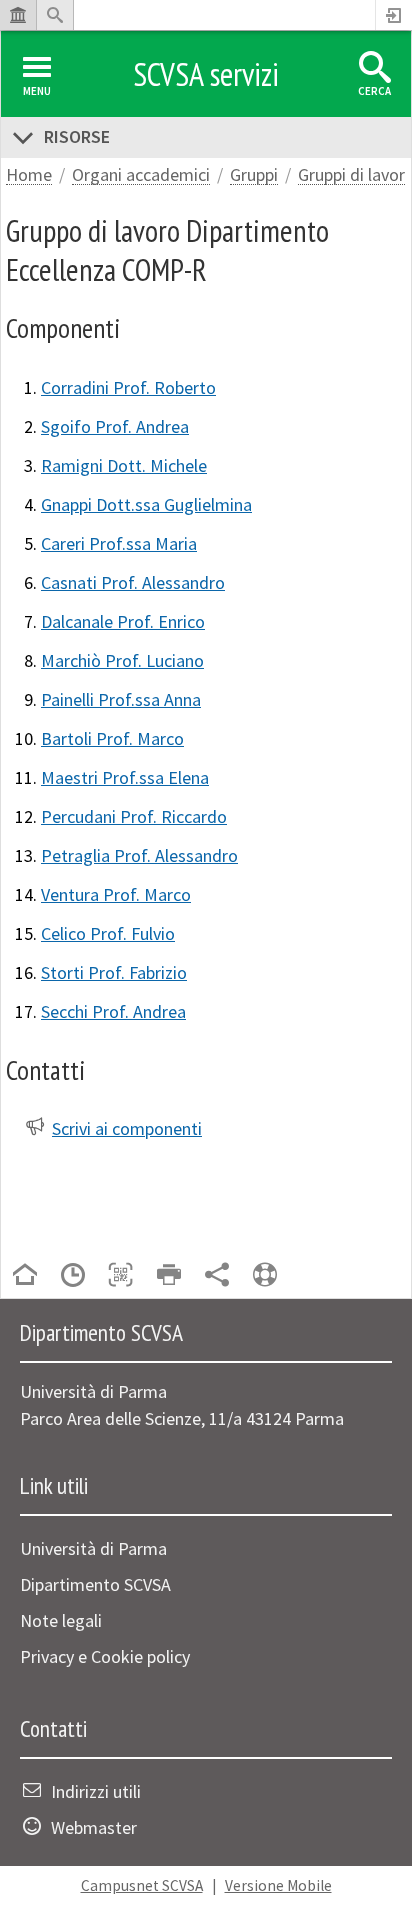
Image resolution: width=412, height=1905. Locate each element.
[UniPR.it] (18, 15)
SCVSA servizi (206, 74)
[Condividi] (217, 1276)
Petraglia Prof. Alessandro (139, 855)
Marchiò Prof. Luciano (122, 660)
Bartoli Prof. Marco (112, 738)
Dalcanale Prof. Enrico (123, 621)
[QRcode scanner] (121, 1276)
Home (29, 175)
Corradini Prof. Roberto (128, 387)
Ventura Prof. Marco (116, 894)
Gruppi (254, 175)
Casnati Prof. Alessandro (133, 582)
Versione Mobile (278, 1885)
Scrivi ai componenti (127, 1128)
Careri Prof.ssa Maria (119, 543)
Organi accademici (141, 175)
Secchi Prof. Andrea (113, 1011)
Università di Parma (93, 1548)
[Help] (265, 1276)
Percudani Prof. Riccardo (134, 816)
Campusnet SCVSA (142, 1885)
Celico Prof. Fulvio (108, 933)
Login (394, 15)
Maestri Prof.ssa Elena (125, 777)
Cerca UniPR (55, 15)
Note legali (61, 1620)
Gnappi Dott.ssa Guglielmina (146, 504)
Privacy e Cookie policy (105, 1656)
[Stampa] (169, 1276)
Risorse (77, 136)
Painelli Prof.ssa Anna (121, 699)
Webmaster (94, 1827)
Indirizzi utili (96, 1791)
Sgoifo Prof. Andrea (115, 426)
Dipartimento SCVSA (95, 1584)
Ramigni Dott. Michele (124, 465)
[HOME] (25, 1276)
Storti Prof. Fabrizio (114, 972)
